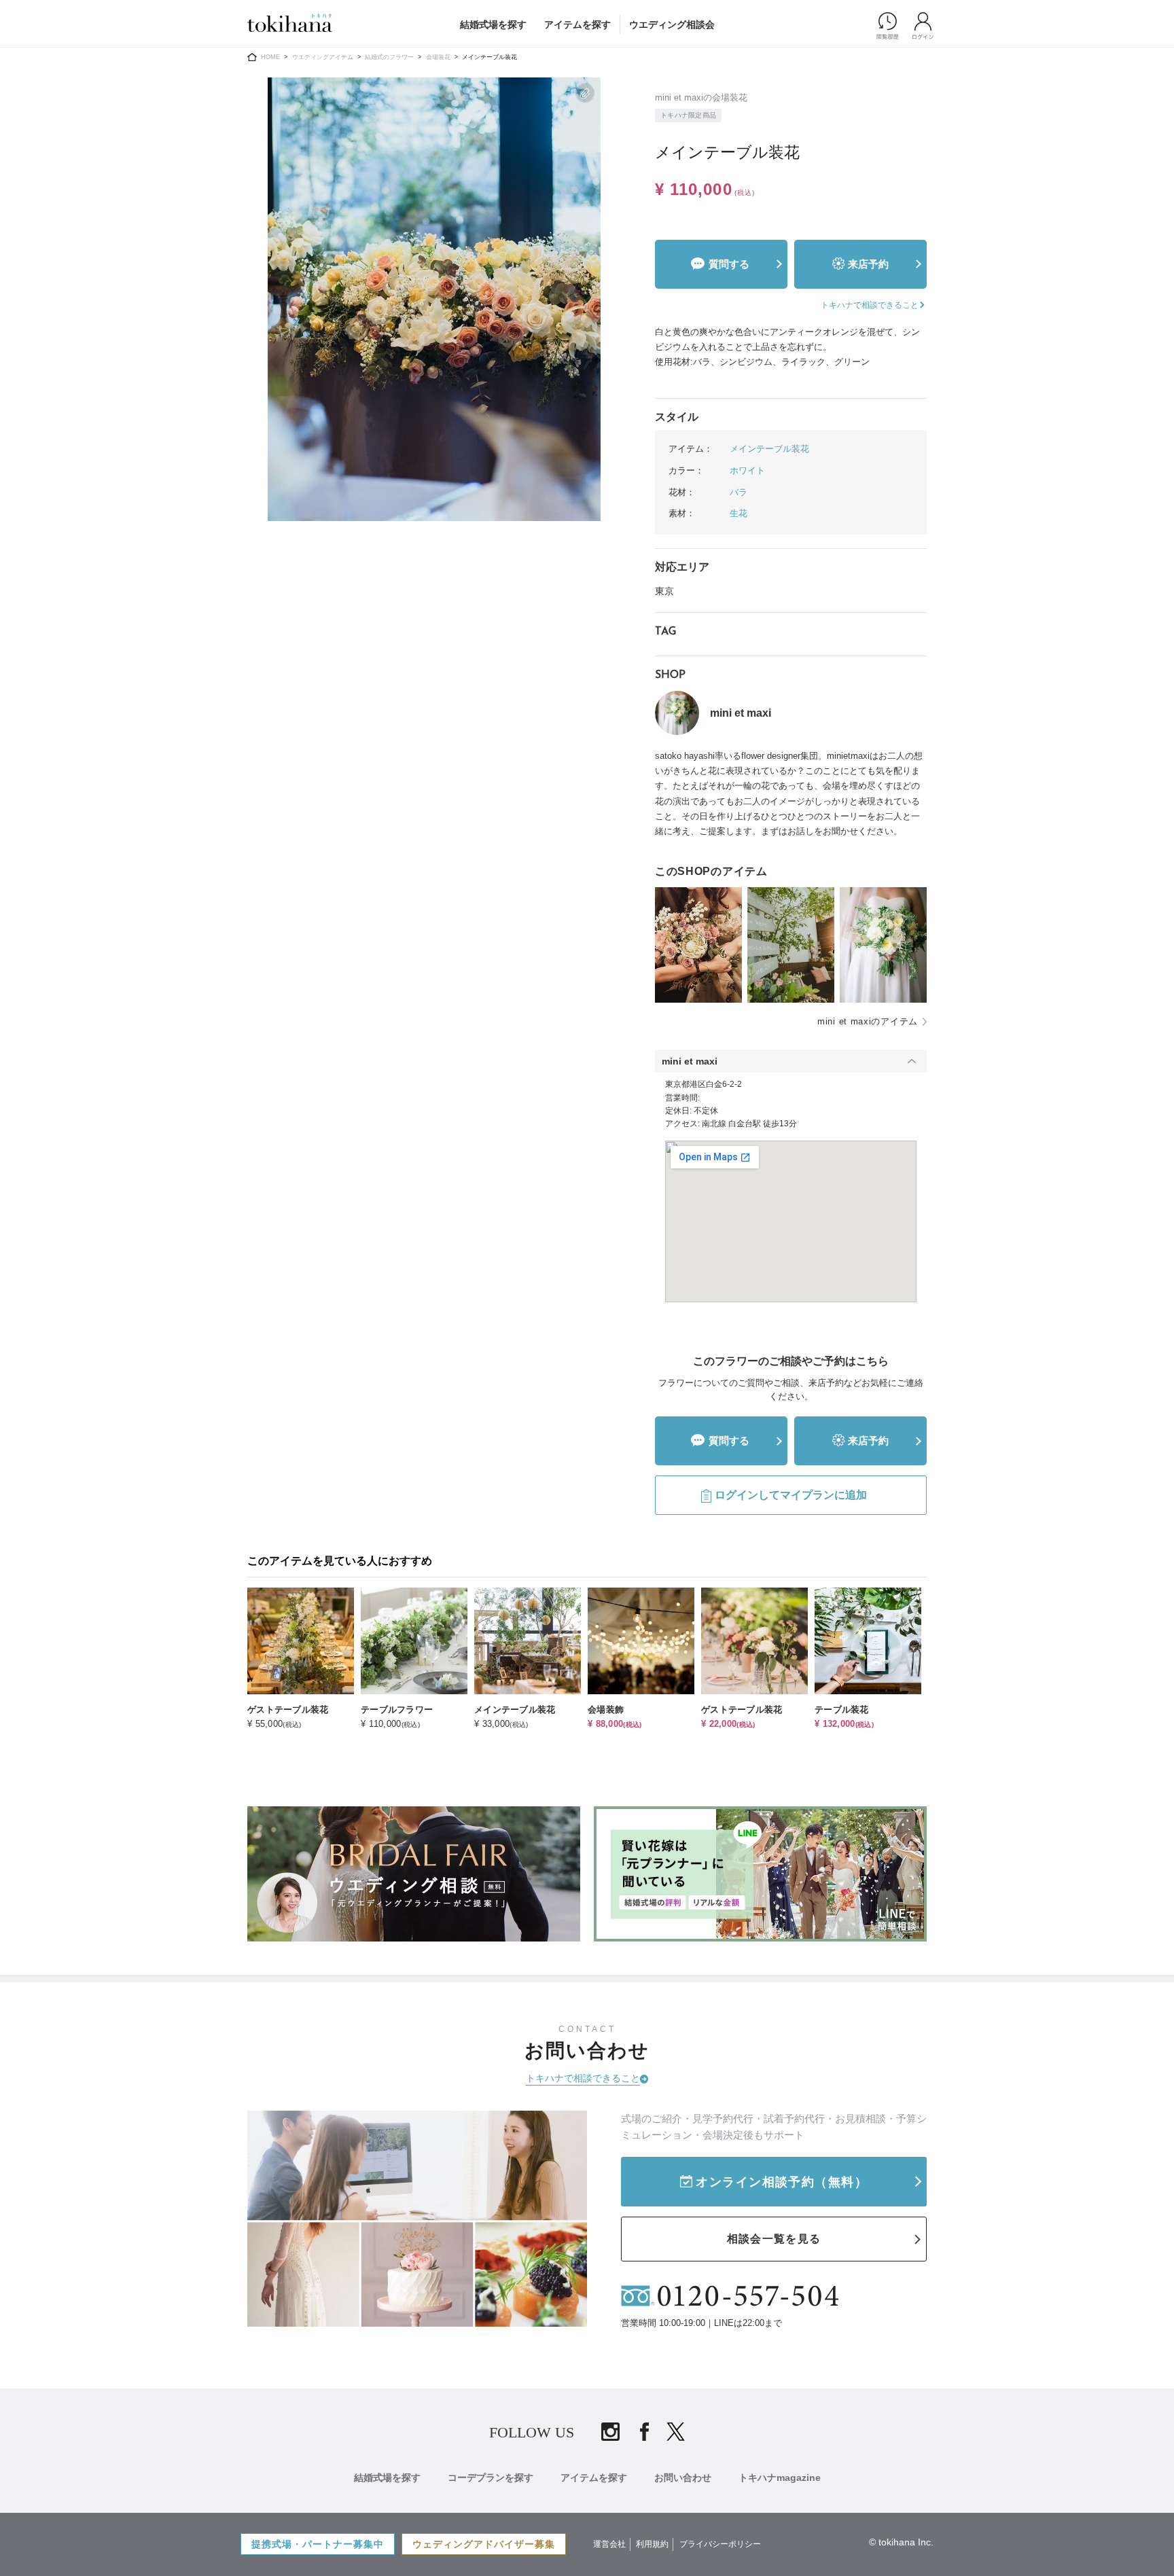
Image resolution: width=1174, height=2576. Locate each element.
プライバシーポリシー (720, 2544)
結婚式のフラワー (389, 57)
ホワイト (747, 470)
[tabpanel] (434, 299)
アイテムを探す (577, 24)
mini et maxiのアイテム (868, 1021)
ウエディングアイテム (323, 57)
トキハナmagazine (780, 2477)
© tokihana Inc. (901, 2542)
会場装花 (438, 57)
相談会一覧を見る (774, 2239)
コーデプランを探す (491, 2477)
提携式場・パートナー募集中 (318, 2544)
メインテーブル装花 (769, 449)
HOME (270, 57)
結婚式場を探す (493, 24)
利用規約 (652, 2544)
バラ (739, 492)
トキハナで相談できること (583, 2078)
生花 (739, 513)
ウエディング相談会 (672, 24)
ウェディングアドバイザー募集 (484, 2544)
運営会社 (609, 2544)
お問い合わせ (683, 2477)
